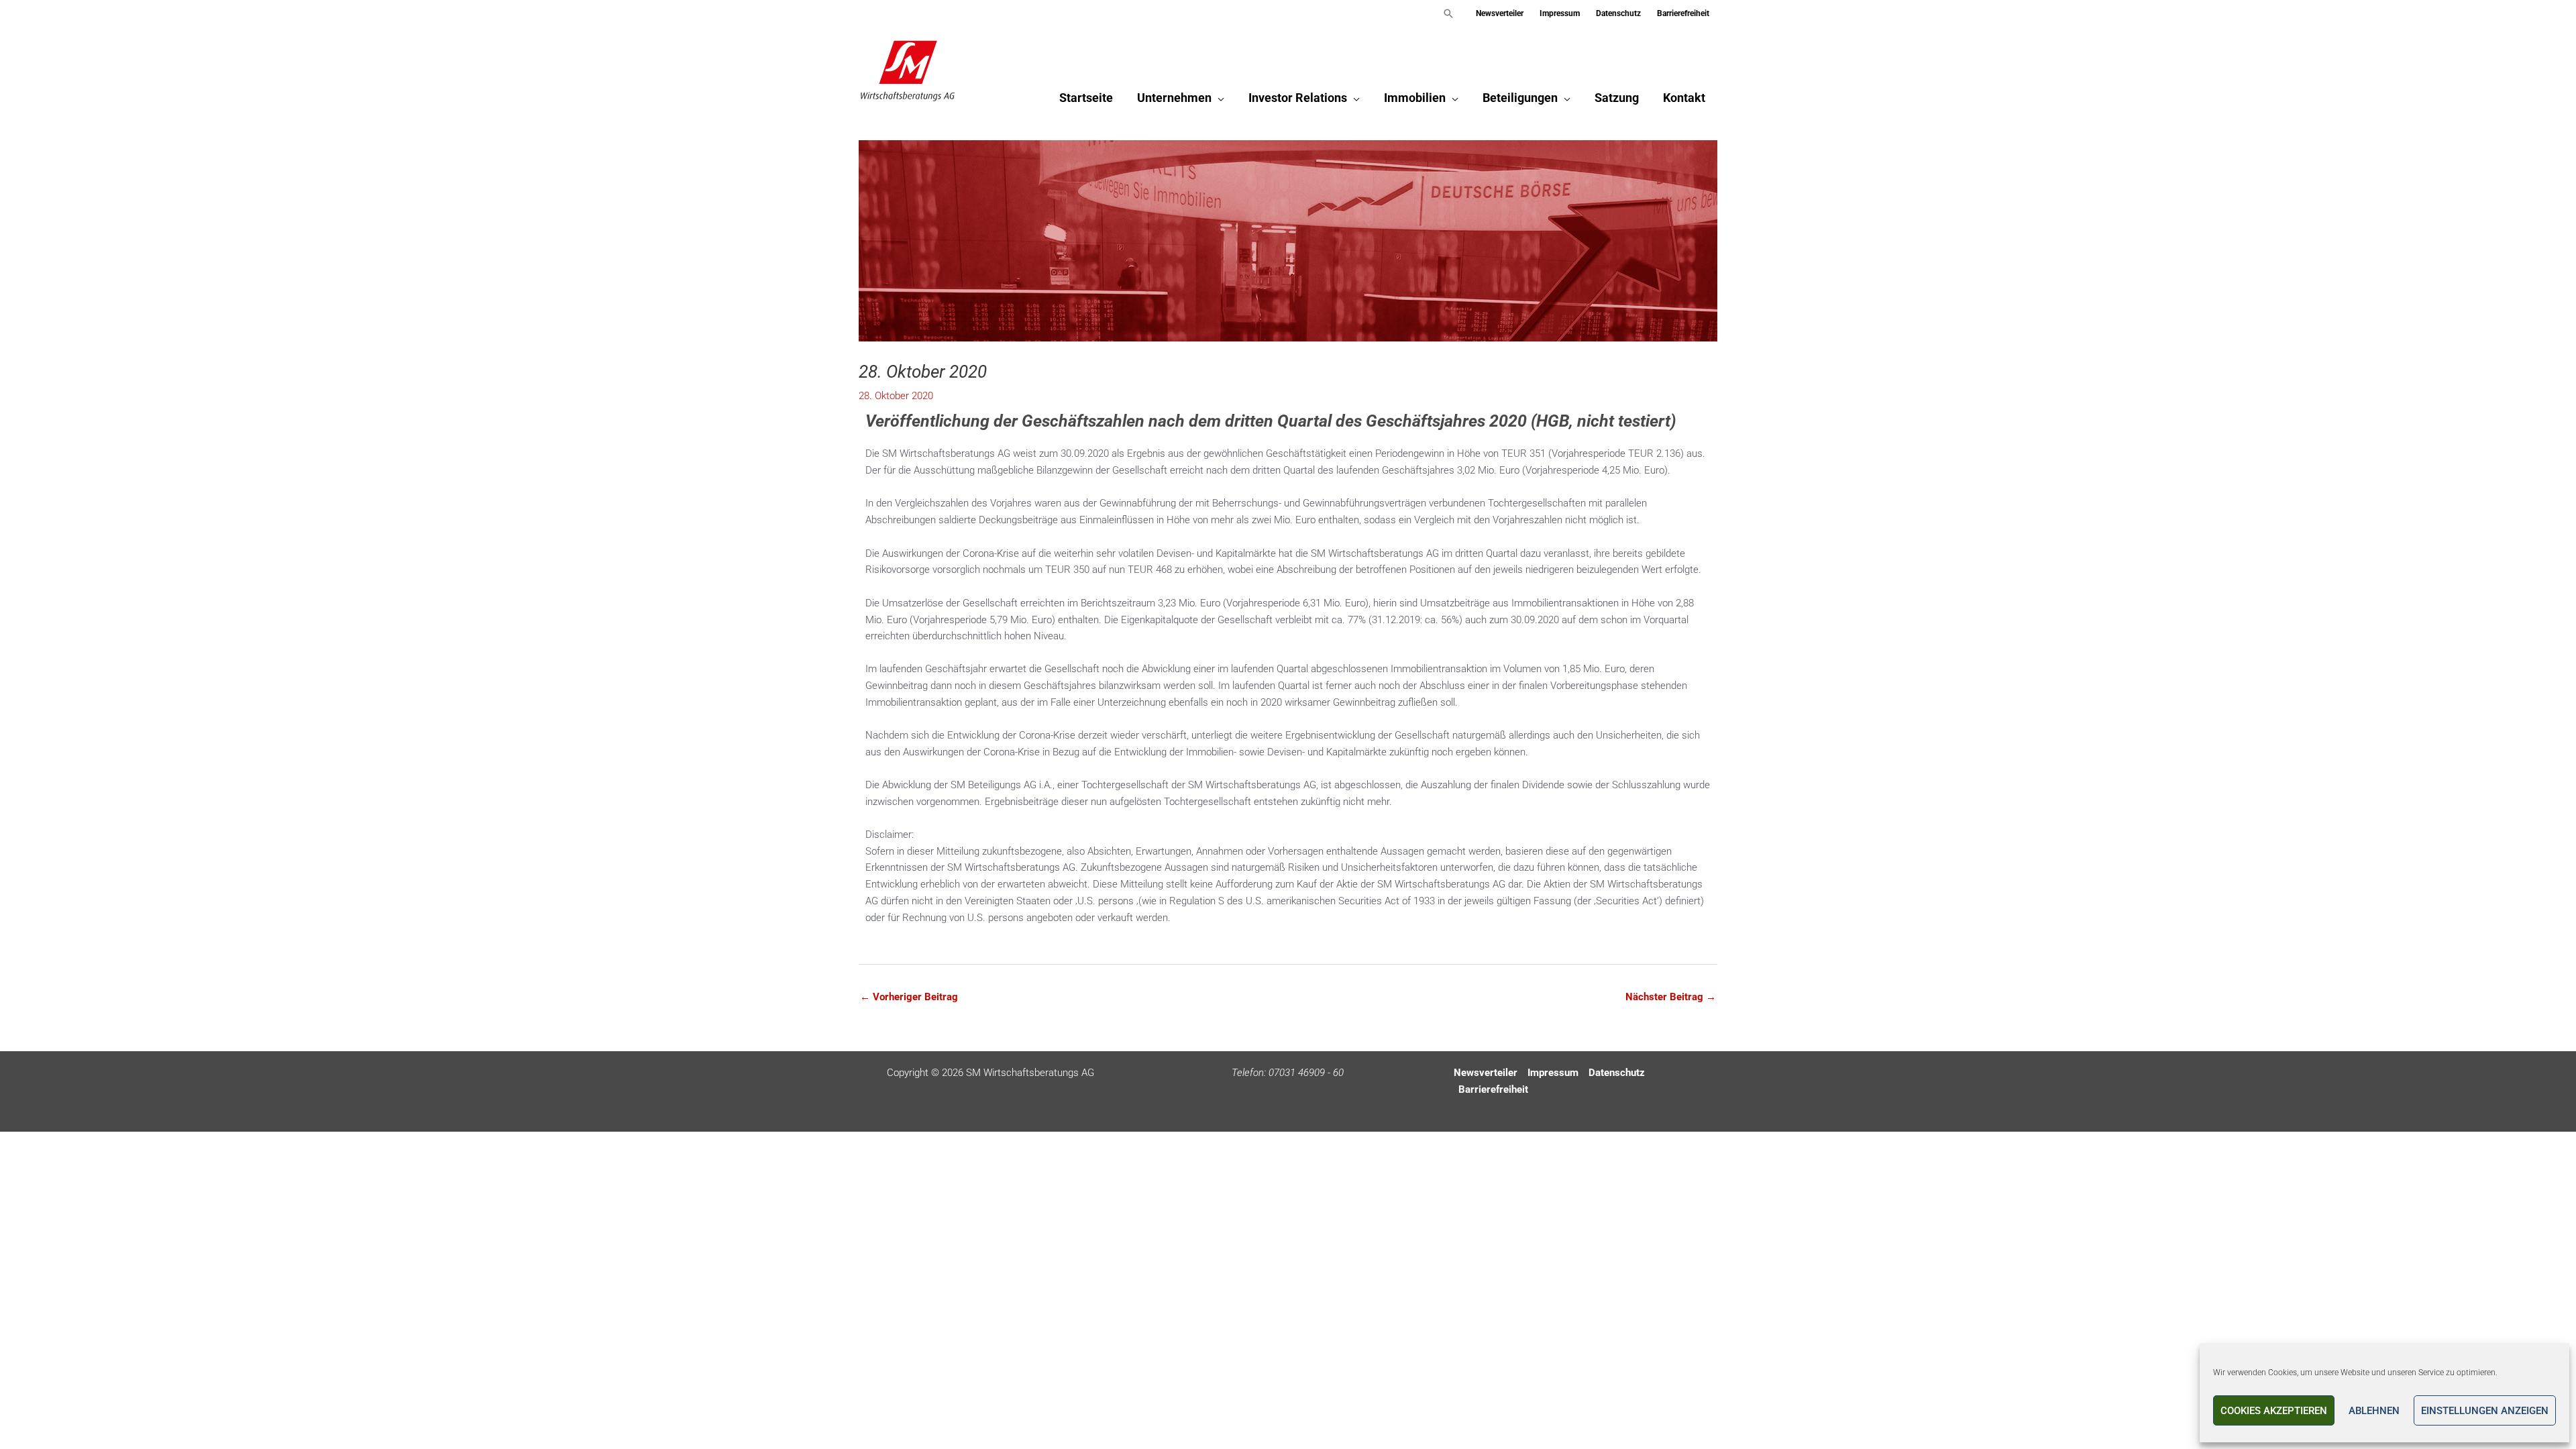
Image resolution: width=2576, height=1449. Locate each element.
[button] (1448, 13)
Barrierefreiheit (1493, 1089)
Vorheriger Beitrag (909, 997)
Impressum (1553, 1073)
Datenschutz (1617, 1073)
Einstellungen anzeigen (2485, 1411)
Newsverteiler (1486, 1073)
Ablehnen (2374, 1411)
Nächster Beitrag (1671, 997)
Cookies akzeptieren (2274, 1411)
